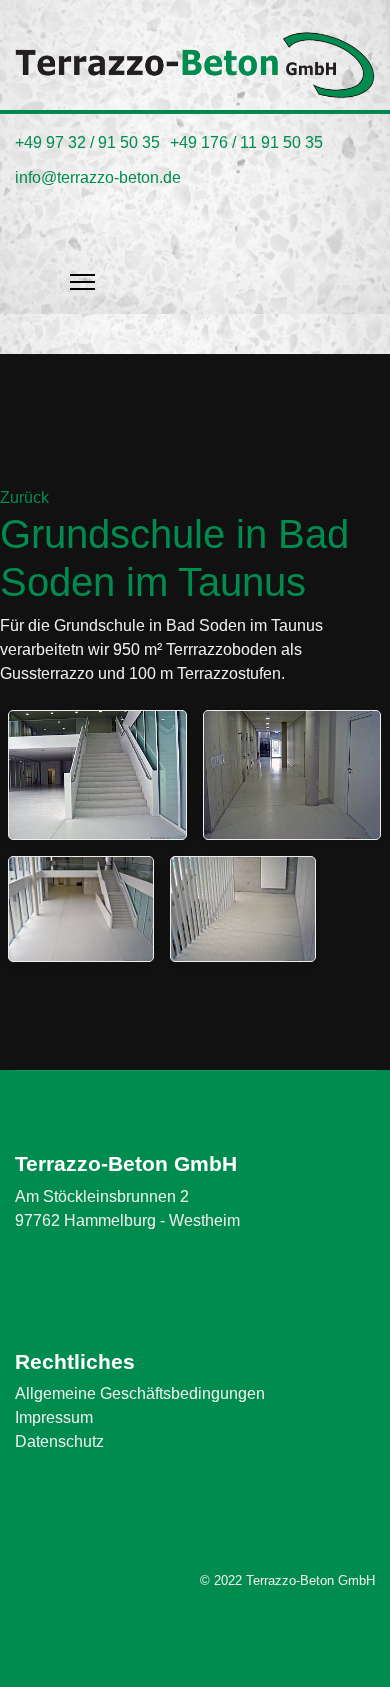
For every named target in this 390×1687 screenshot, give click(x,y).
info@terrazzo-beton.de (98, 177)
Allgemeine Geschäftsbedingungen (140, 1393)
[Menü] (82, 254)
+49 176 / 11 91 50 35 (246, 142)
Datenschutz (59, 1441)
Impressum (54, 1417)
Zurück (24, 497)
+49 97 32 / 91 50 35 (87, 142)
